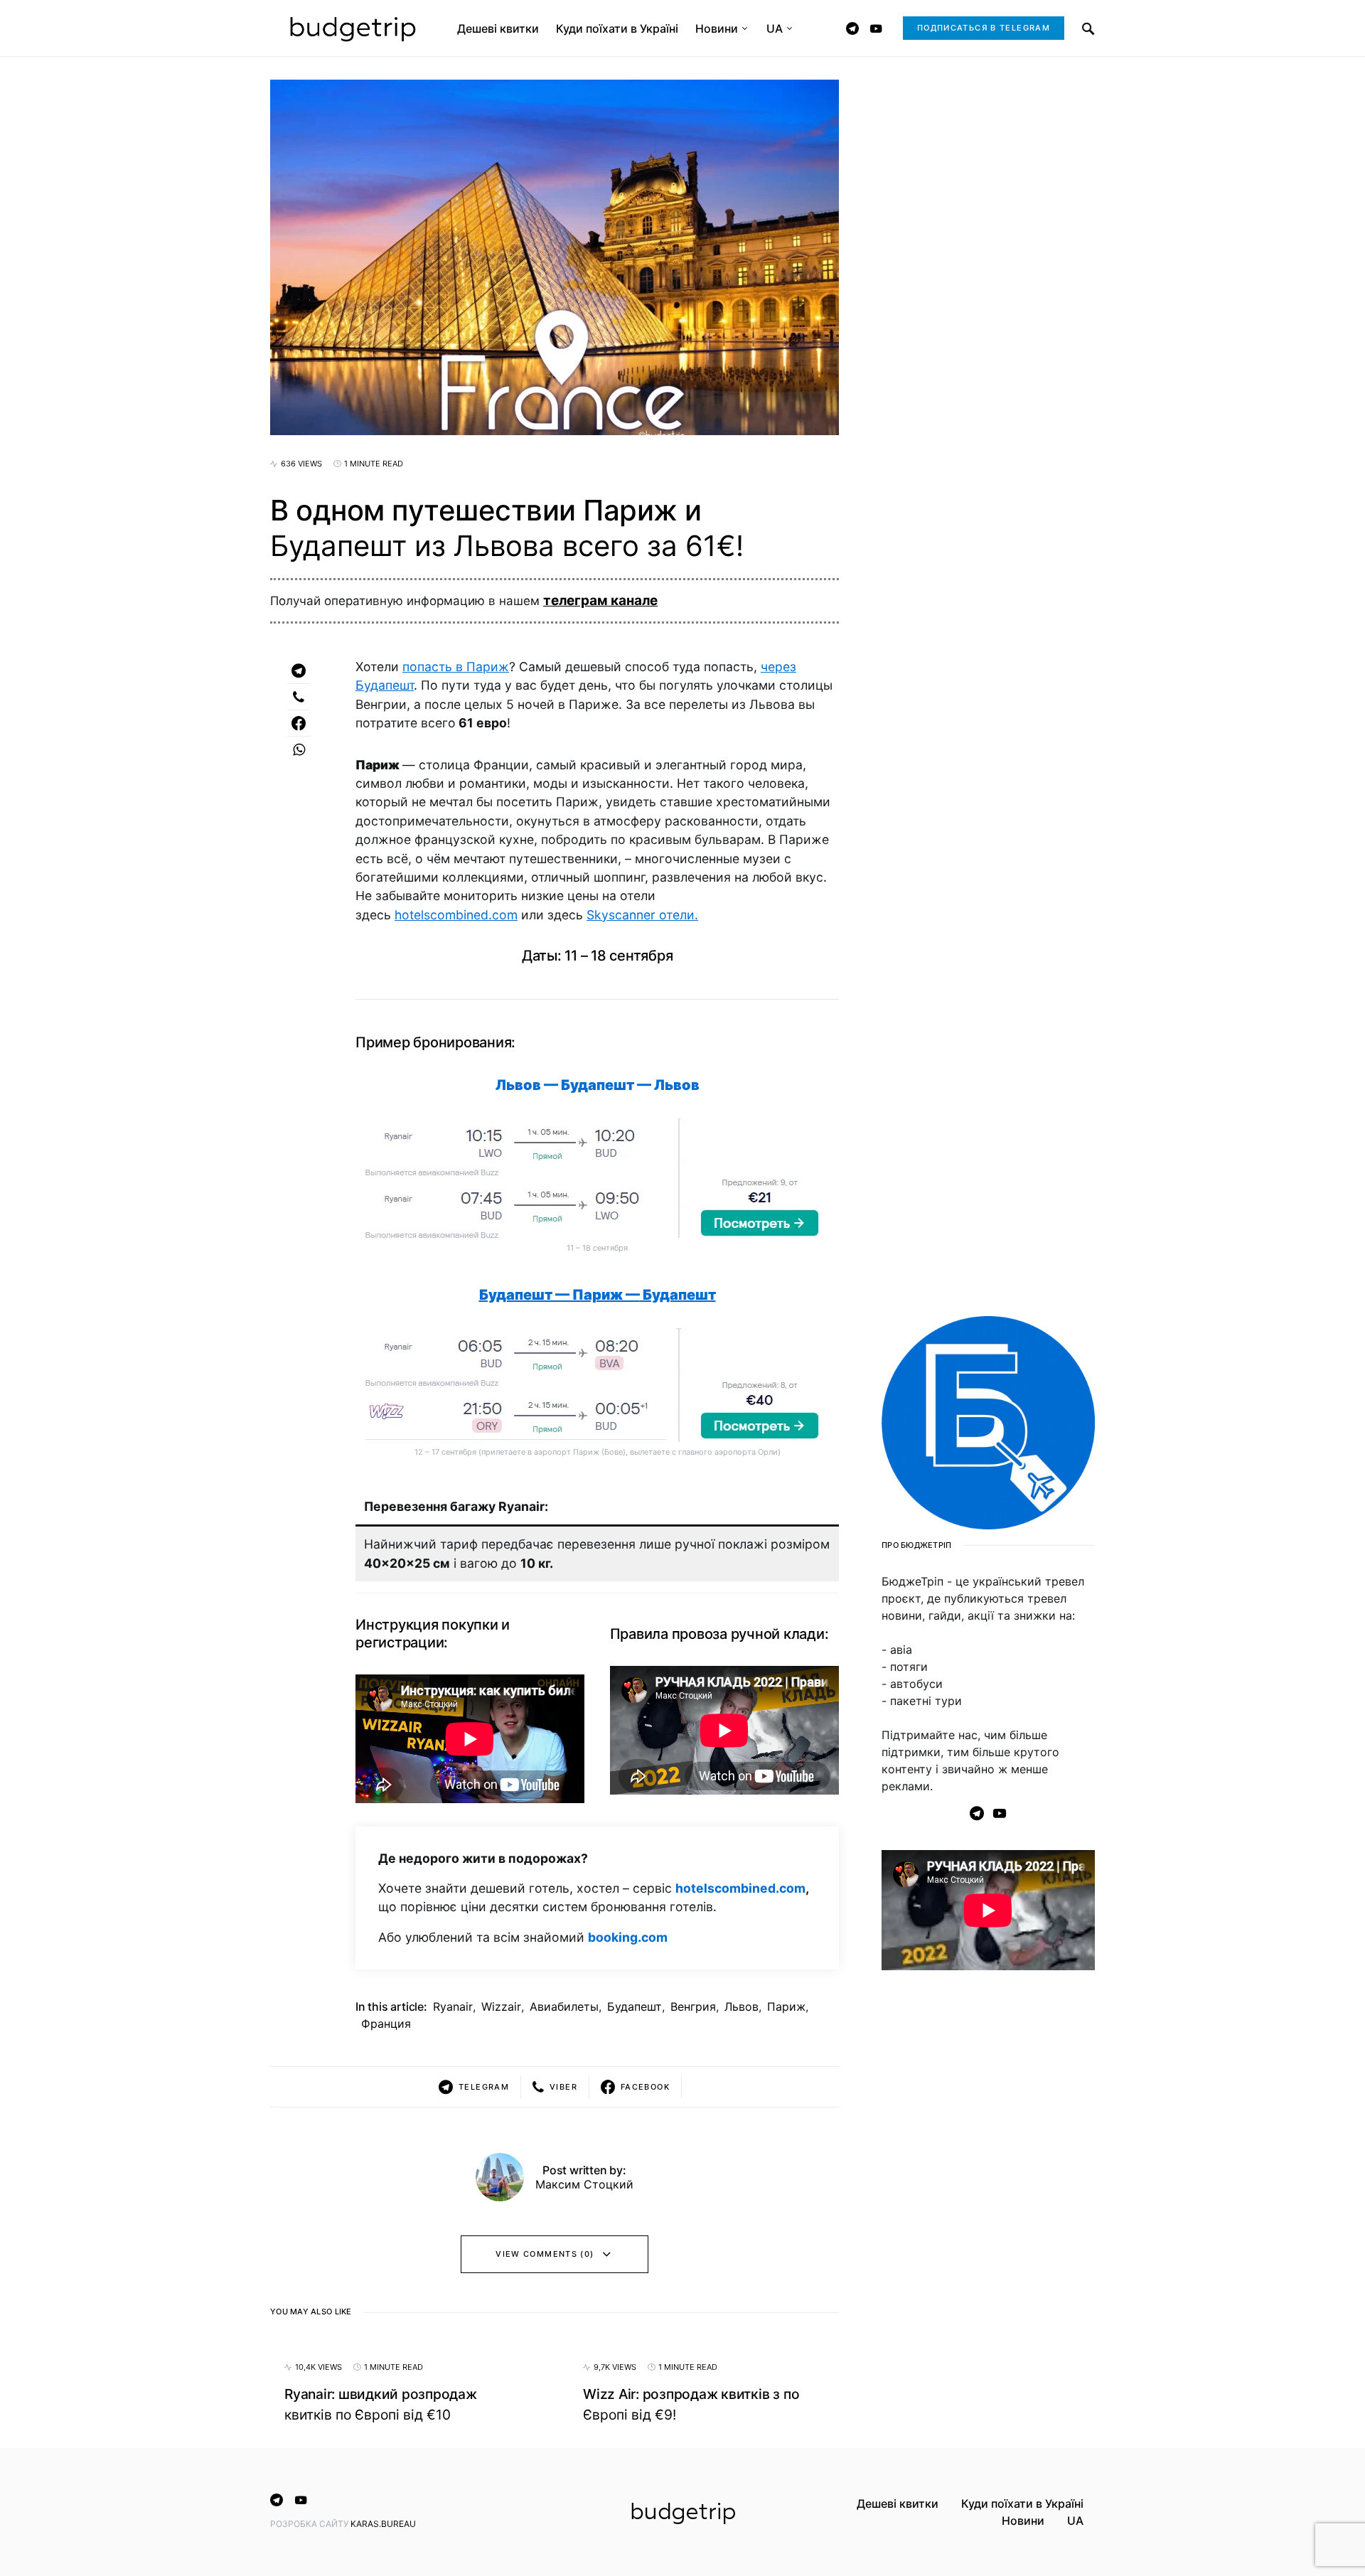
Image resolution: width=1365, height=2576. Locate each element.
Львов (742, 2006)
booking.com (628, 1937)
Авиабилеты (564, 2006)
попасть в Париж (456, 667)
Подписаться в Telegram (984, 28)
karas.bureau (383, 2524)
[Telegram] (852, 28)
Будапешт (635, 2006)
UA (1075, 2521)
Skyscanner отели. (642, 915)
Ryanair (453, 2006)
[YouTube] (876, 28)
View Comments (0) (545, 2254)
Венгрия (693, 2006)
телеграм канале (600, 600)
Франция (386, 2024)
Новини (1023, 2521)
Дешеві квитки (898, 2503)
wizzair (501, 2006)
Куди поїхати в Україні (1022, 2503)
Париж (786, 2006)
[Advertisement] (988, 2212)
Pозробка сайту (310, 2524)
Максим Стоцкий (584, 2184)
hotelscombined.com (456, 915)
